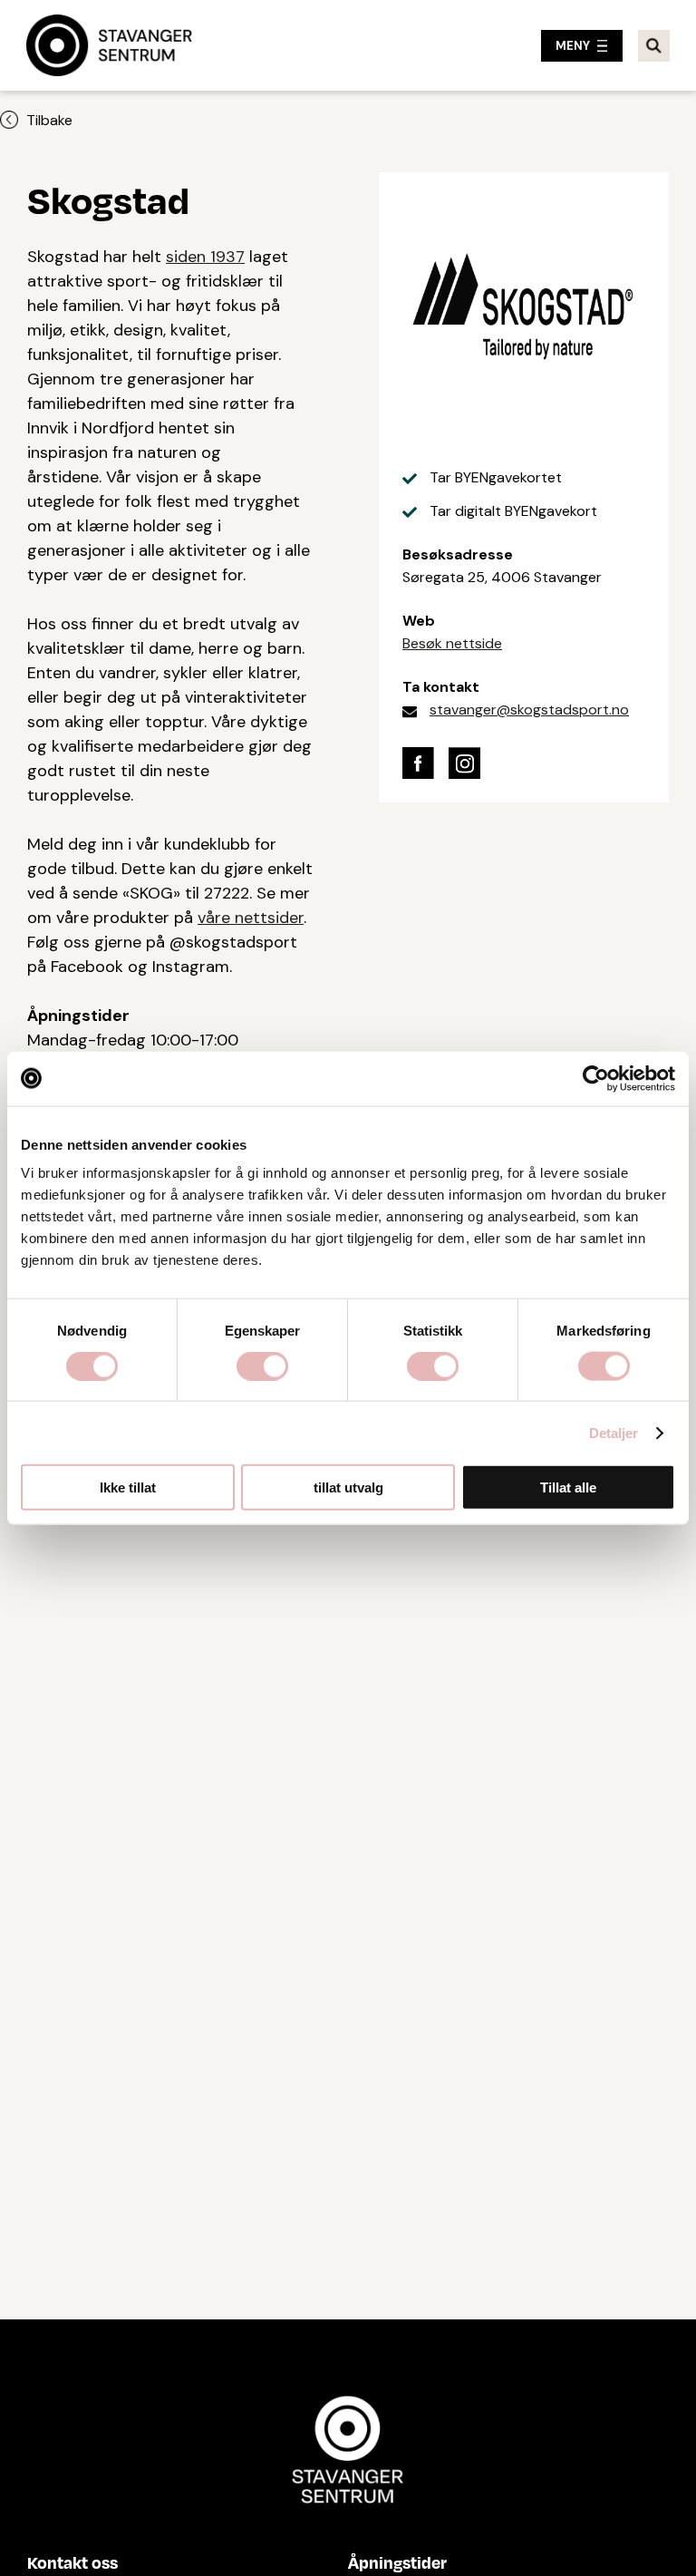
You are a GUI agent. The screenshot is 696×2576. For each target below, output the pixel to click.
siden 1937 (205, 257)
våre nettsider (251, 918)
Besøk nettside (452, 643)
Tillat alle (568, 1487)
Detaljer (614, 1432)
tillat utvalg (348, 1487)
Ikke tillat (128, 1487)
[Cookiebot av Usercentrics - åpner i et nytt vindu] (596, 1078)
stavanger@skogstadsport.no (529, 710)
